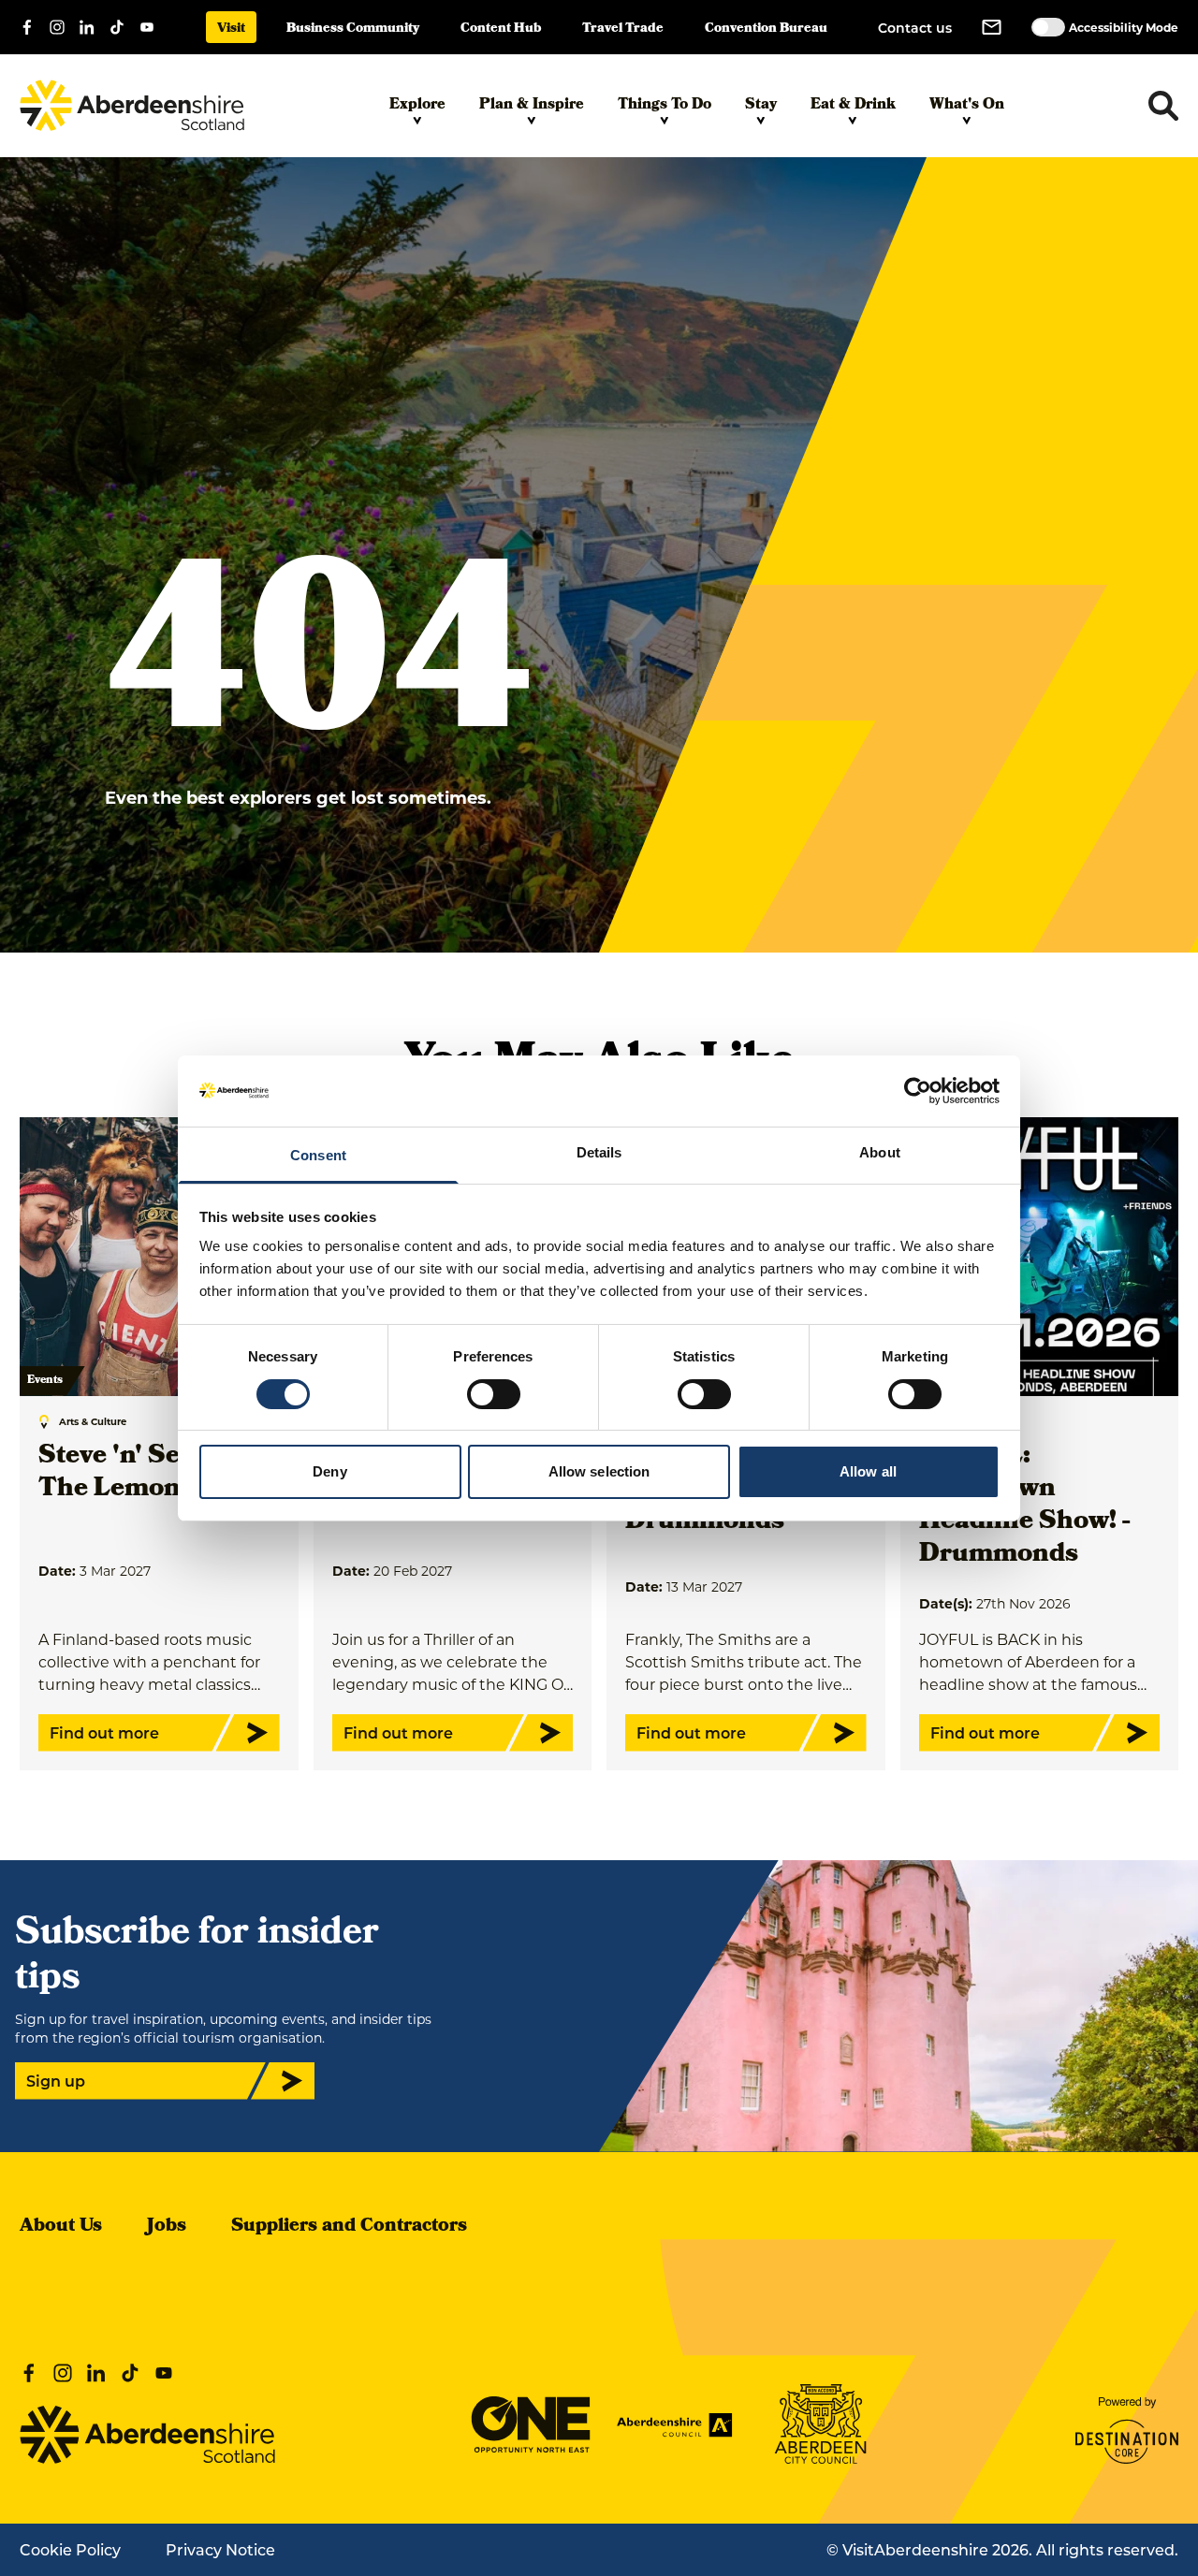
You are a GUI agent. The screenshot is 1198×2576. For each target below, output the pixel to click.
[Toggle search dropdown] (1163, 106)
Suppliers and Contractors (349, 2227)
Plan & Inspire (532, 106)
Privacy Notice (220, 2549)
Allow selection (599, 1471)
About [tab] (880, 1152)
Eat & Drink (853, 106)
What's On (967, 106)
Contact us (915, 28)
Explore (417, 106)
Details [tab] (599, 1152)
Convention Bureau (766, 29)
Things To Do (665, 106)
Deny (329, 1471)
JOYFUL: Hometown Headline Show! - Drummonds (1024, 1506)
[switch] (494, 1394)
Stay (761, 106)
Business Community (353, 29)
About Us (61, 2227)
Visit (231, 29)
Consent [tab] (318, 1155)
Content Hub (501, 29)
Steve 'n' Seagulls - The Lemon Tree (153, 1474)
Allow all (868, 1471)
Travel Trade (623, 29)
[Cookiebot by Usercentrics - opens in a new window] (918, 1091)
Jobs (167, 2227)
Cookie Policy (70, 2549)
